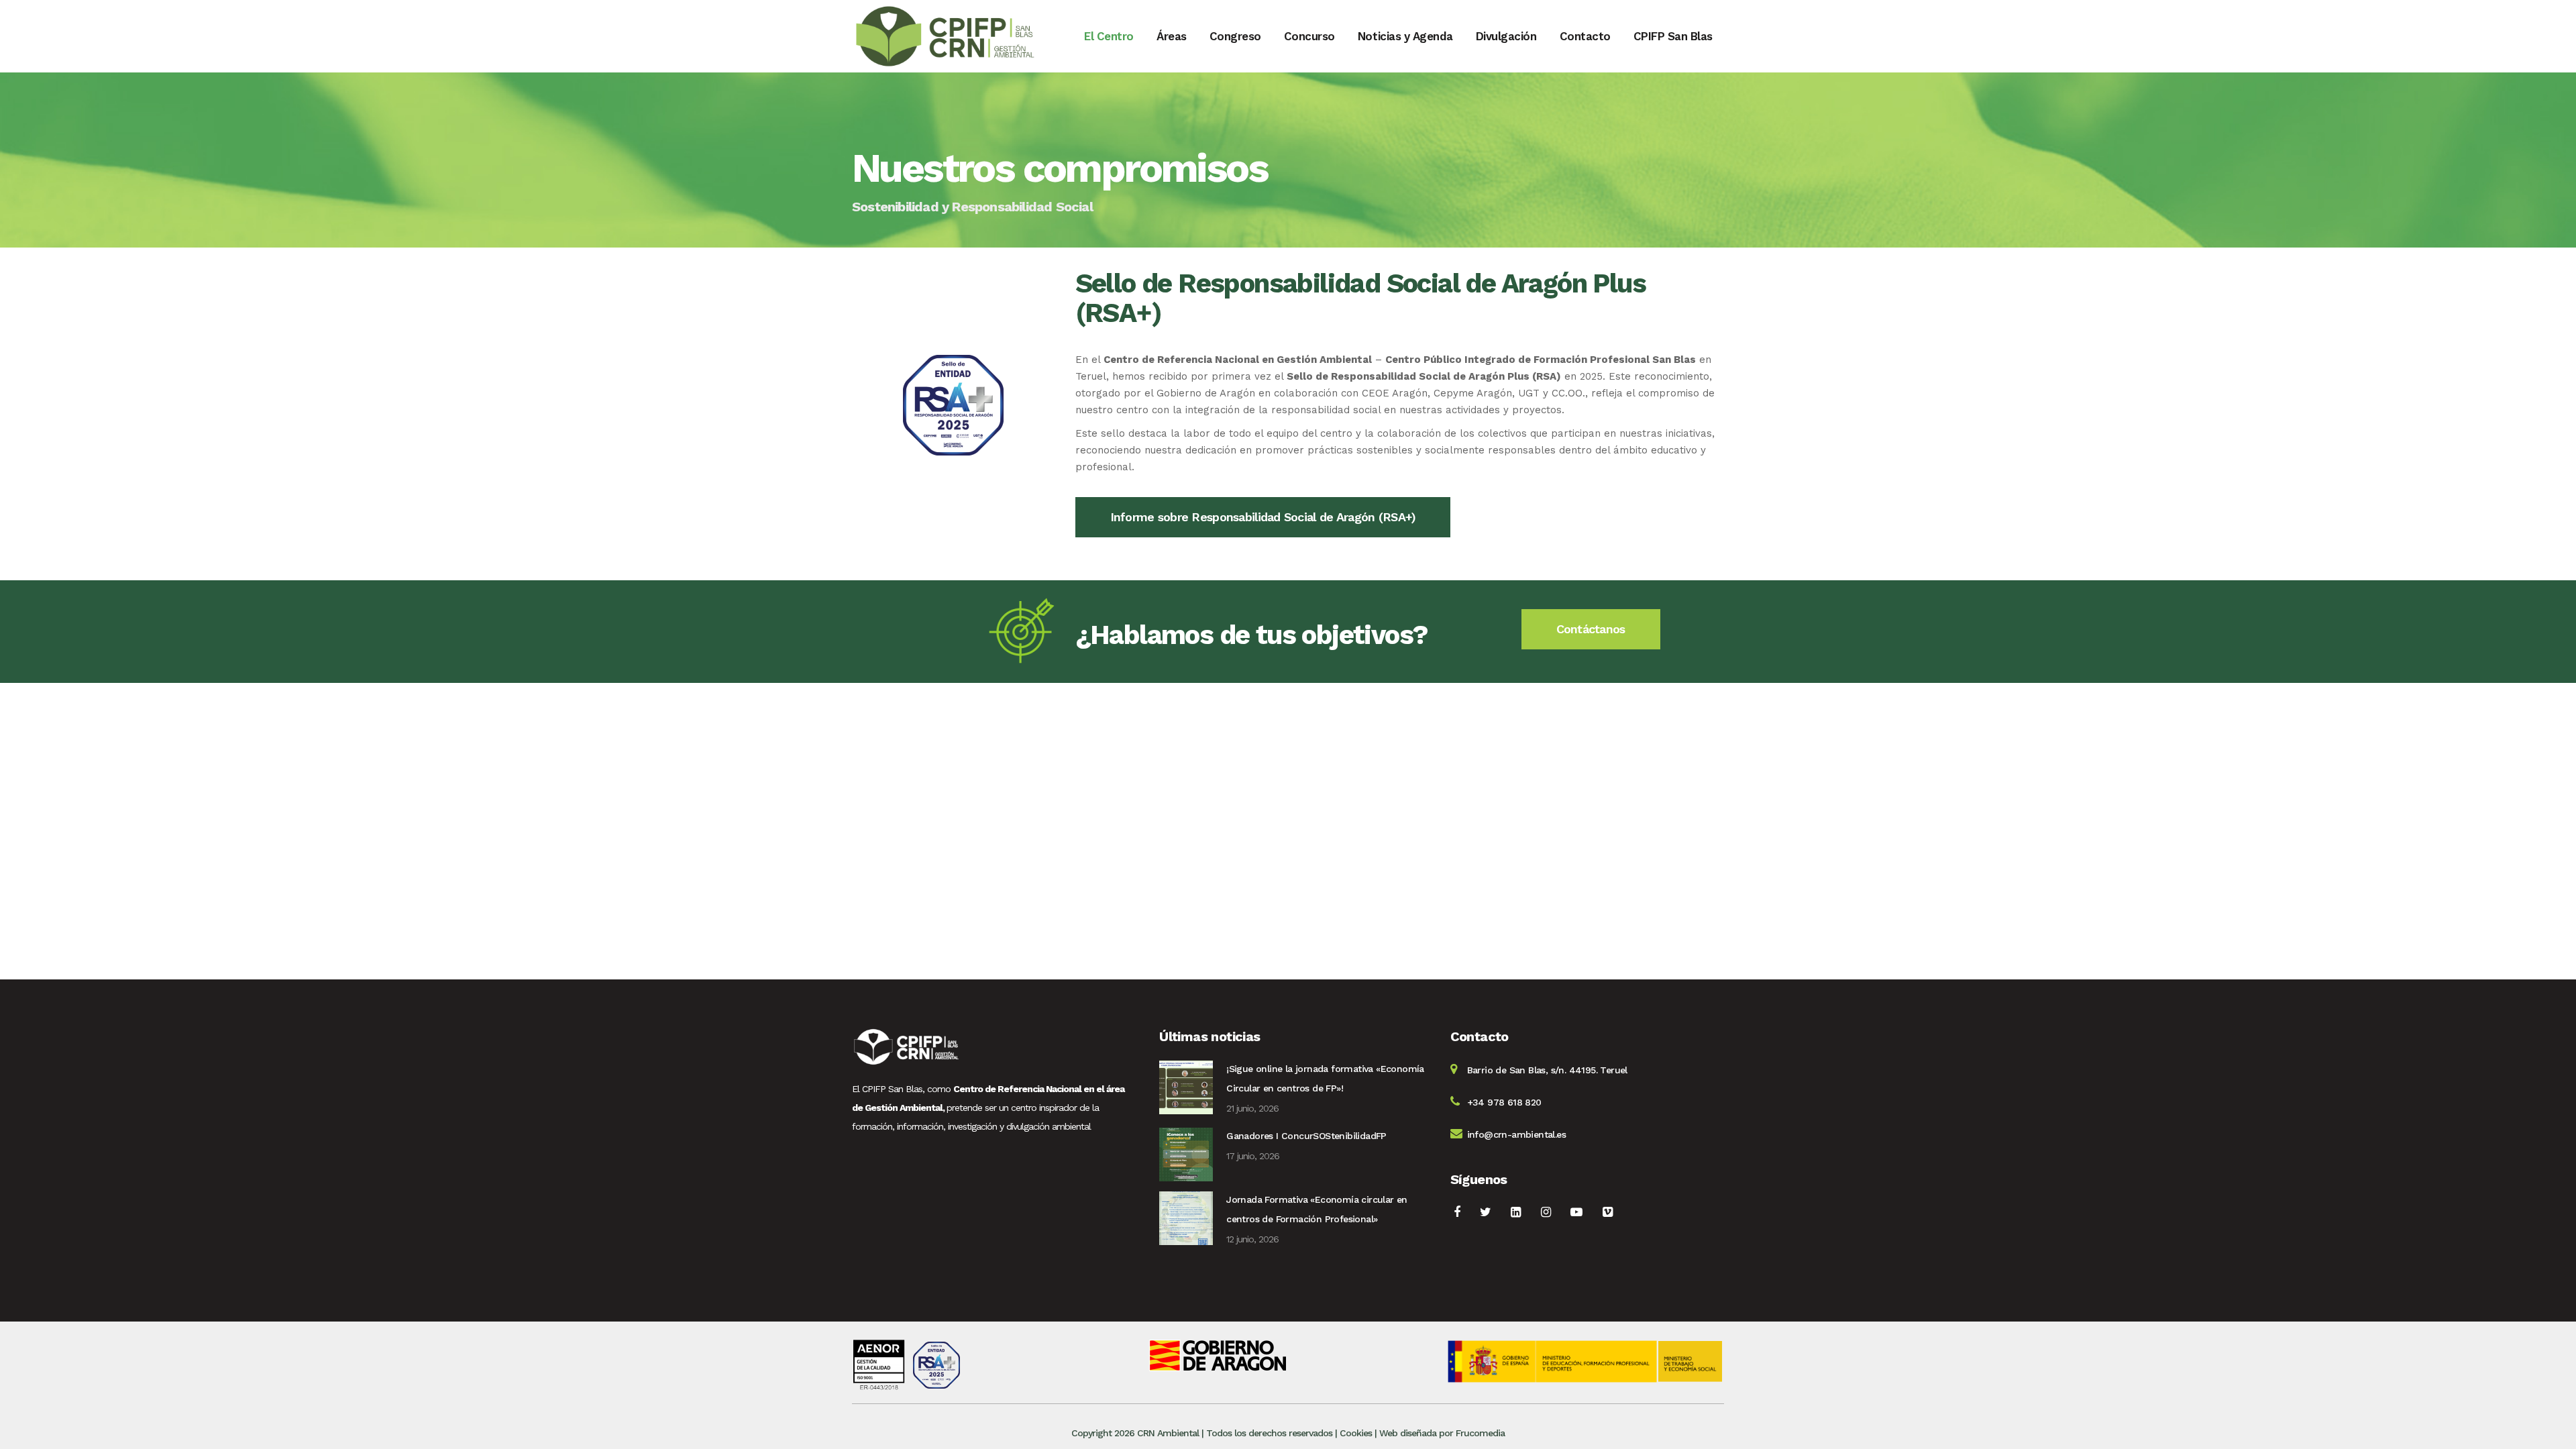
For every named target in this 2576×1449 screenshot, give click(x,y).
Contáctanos (1591, 629)
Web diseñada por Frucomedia (1442, 1433)
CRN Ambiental (1168, 1433)
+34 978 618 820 (1504, 1102)
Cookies (1356, 1433)
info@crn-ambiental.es (1516, 1134)
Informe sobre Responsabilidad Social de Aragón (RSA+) (1263, 517)
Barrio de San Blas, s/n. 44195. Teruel (1547, 1070)
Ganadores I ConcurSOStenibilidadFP (1306, 1136)
